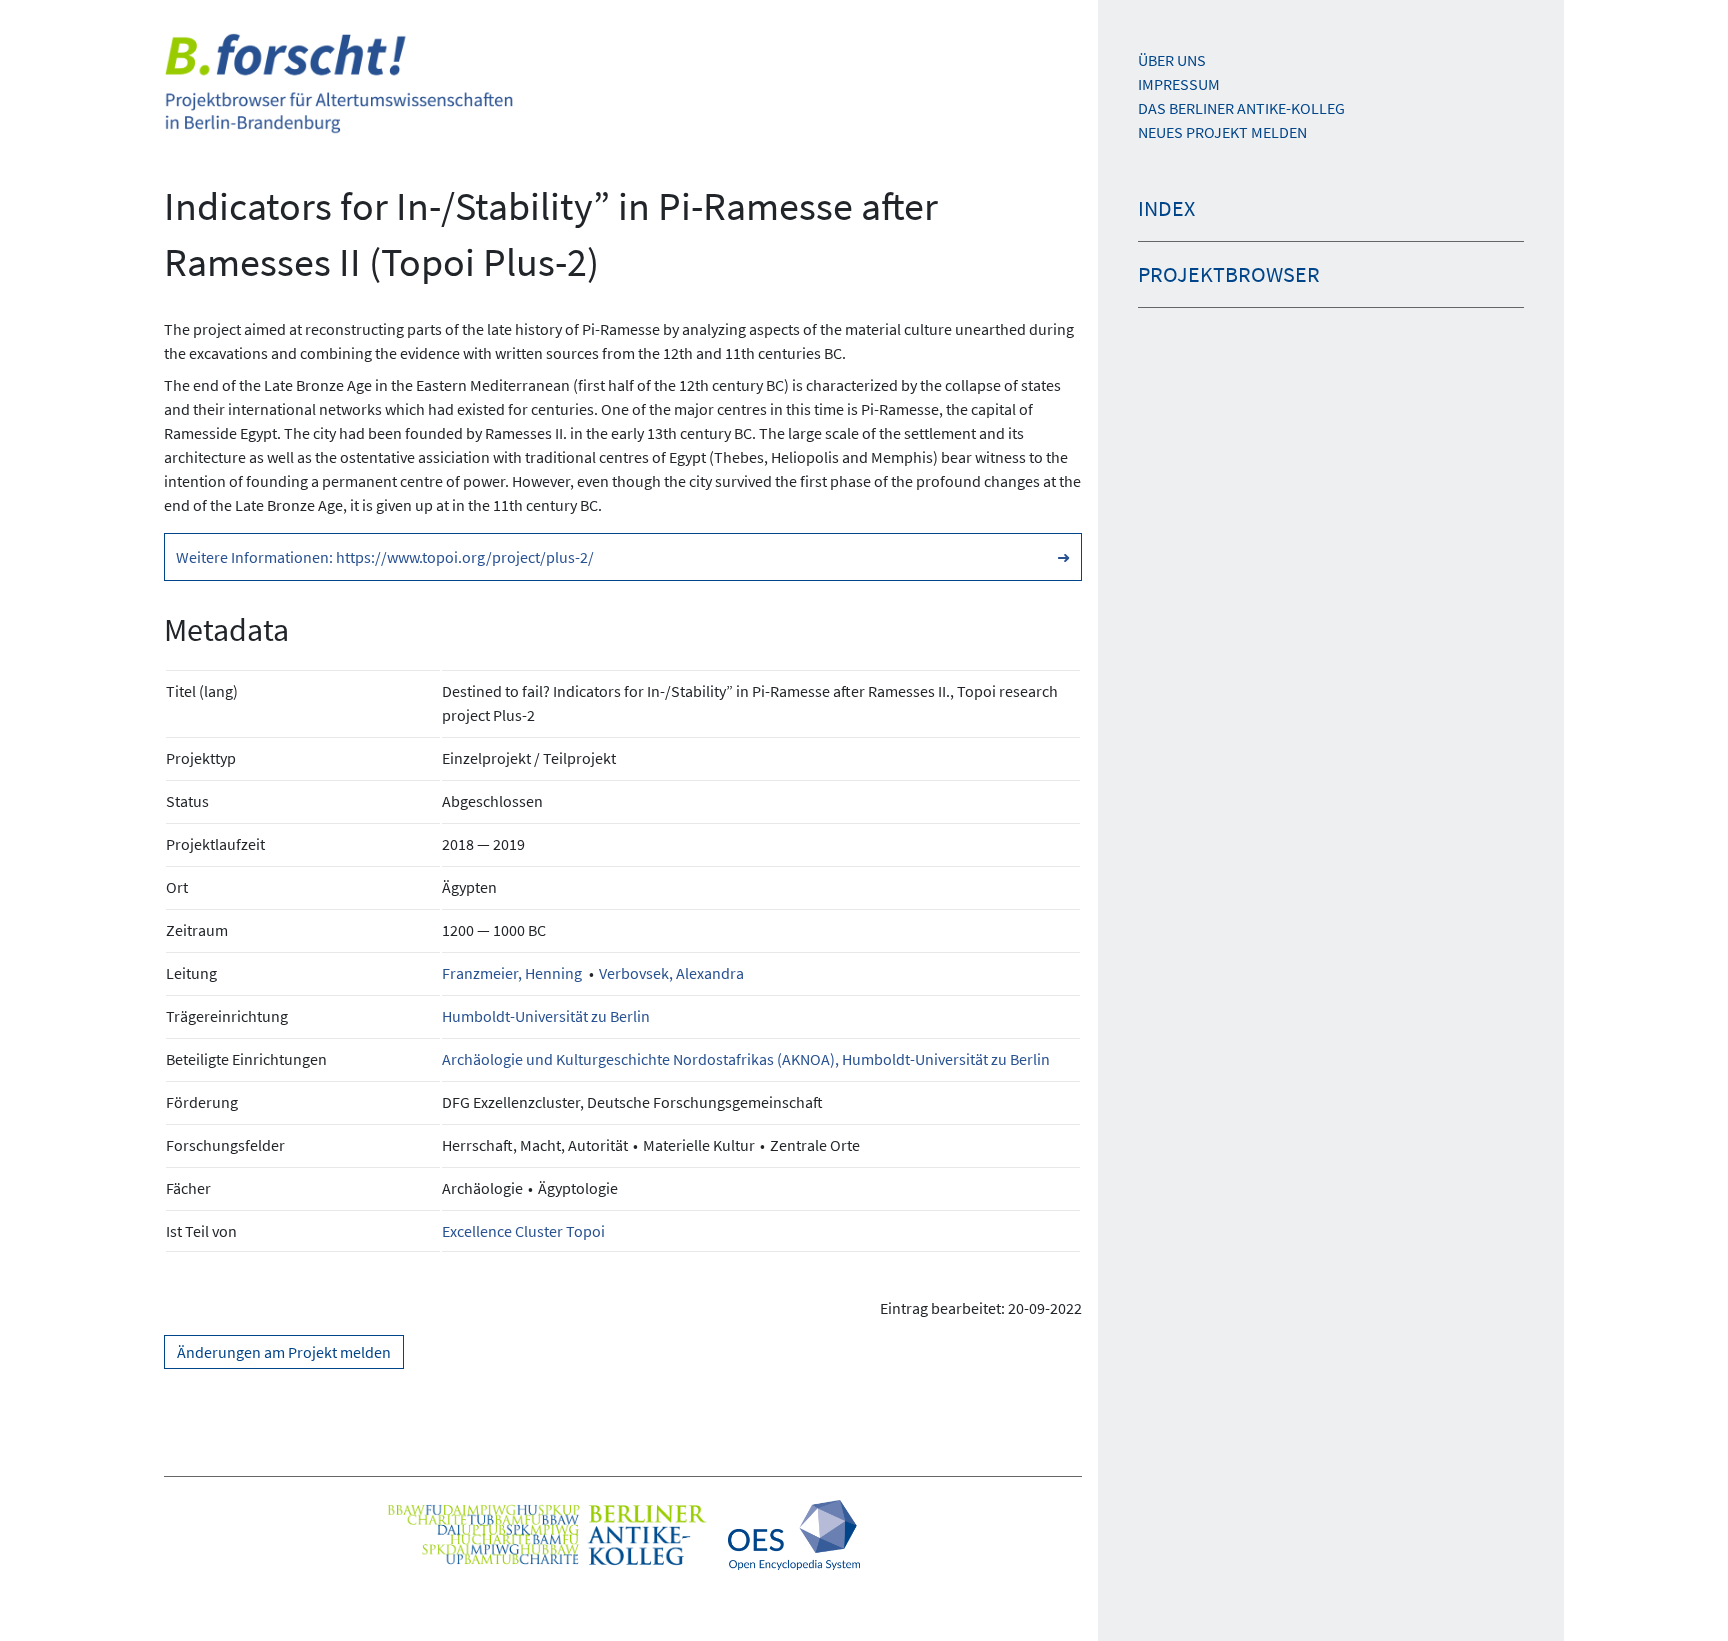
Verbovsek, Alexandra (671, 973)
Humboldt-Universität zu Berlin (546, 1016)
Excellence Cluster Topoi (523, 1231)
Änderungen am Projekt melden (284, 1352)
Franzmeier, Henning (512, 973)
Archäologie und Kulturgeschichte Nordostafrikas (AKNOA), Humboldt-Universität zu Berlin (746, 1059)
